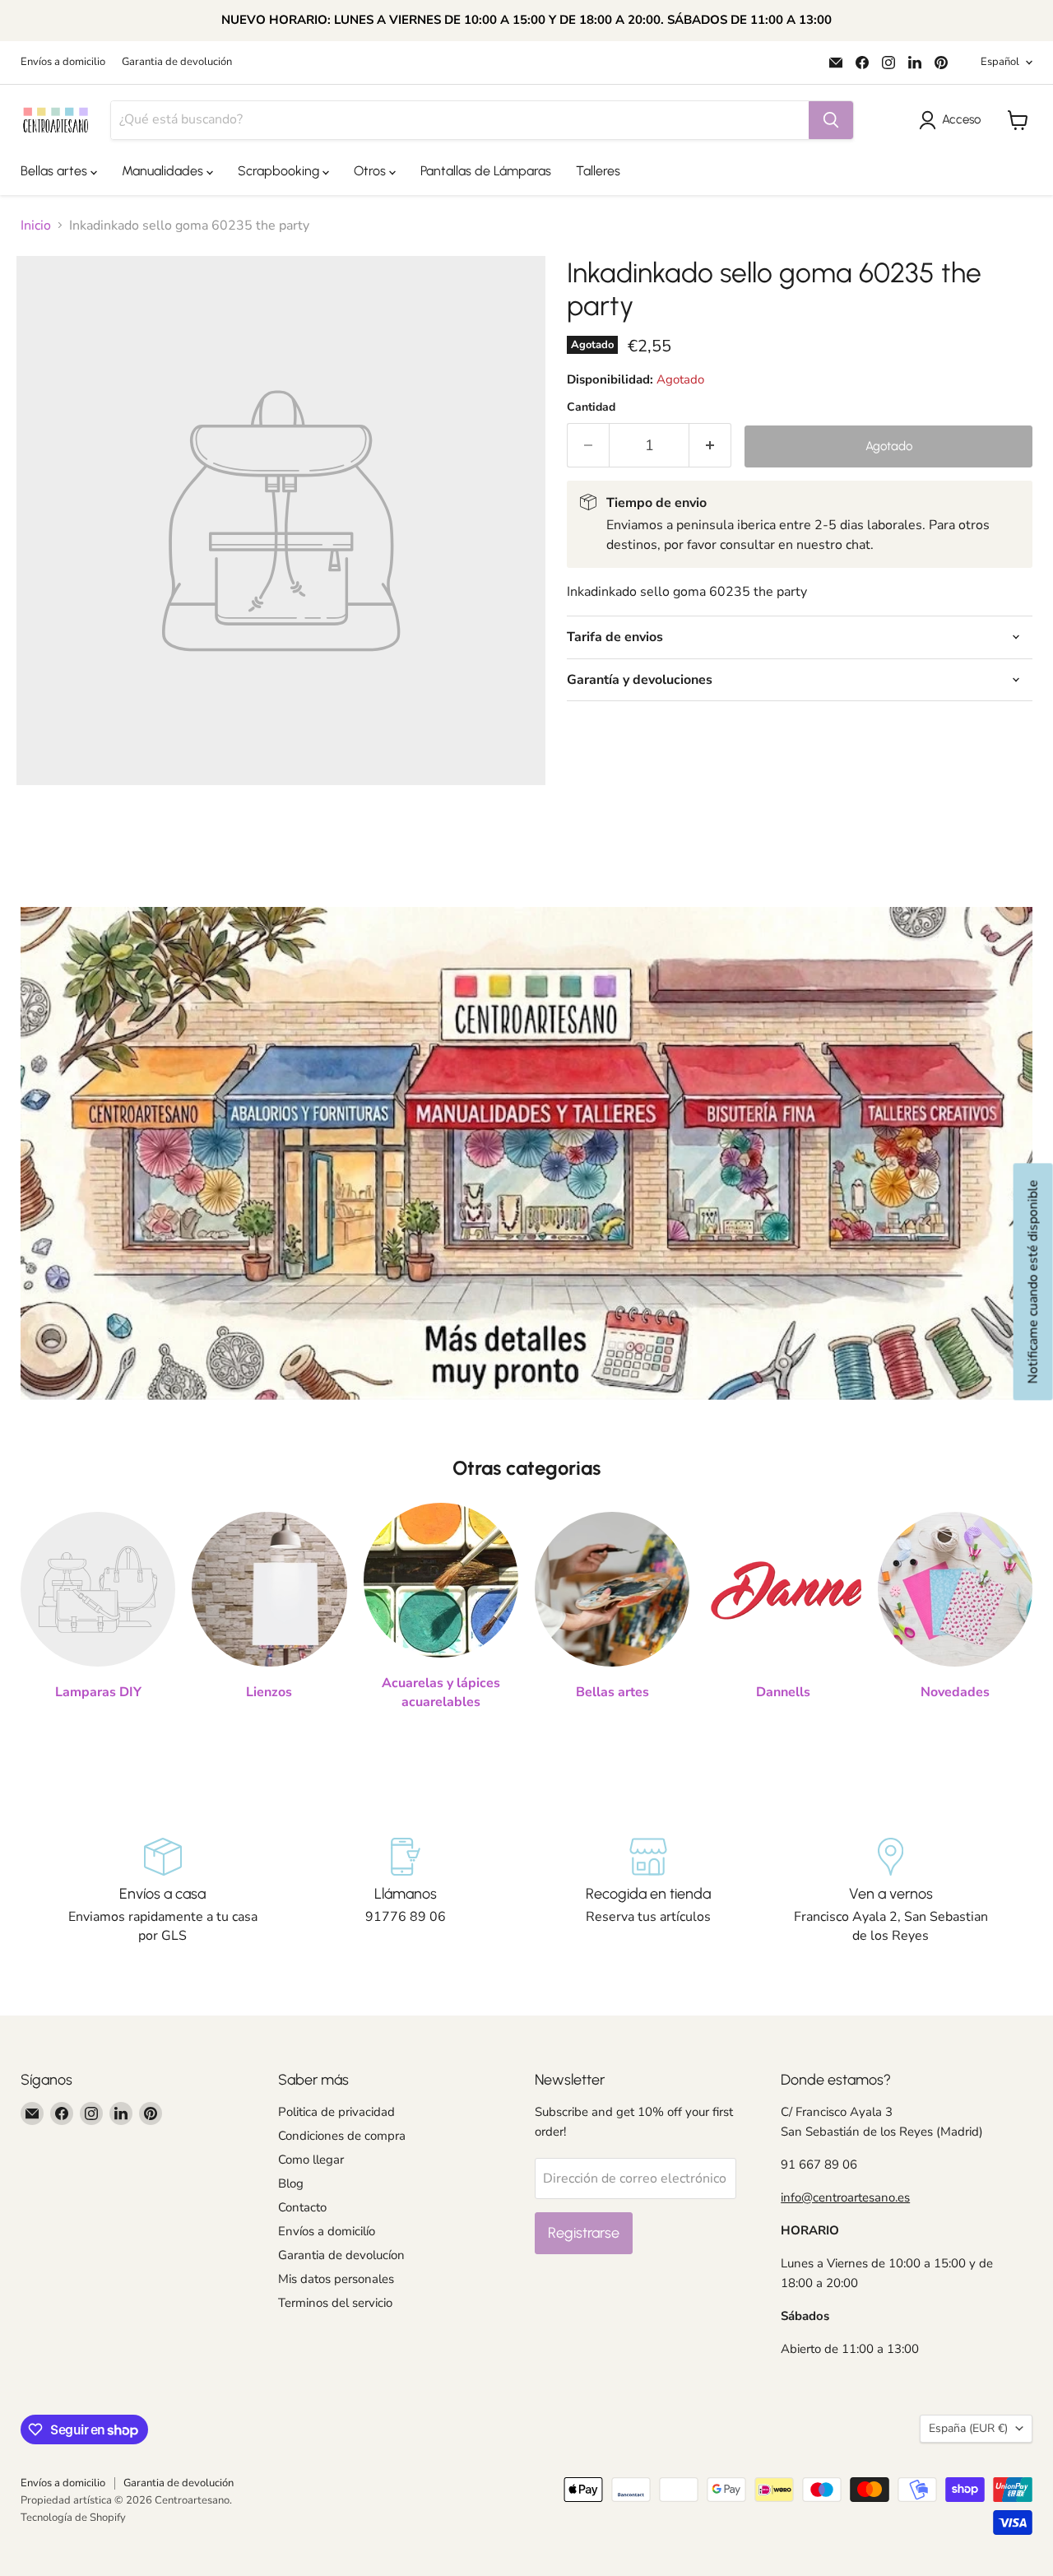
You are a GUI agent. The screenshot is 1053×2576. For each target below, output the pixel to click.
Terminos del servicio (335, 2303)
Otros (371, 171)
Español (1000, 62)
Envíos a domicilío (327, 2231)
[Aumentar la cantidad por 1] (710, 446)
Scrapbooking (280, 171)
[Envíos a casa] (162, 1891)
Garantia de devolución (177, 62)
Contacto (302, 2207)
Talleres (598, 171)
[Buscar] (831, 120)
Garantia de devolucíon (341, 2255)
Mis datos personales (336, 2279)
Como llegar (311, 2160)
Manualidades (164, 171)
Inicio (36, 226)
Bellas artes (56, 171)
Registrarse (584, 2233)
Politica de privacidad (336, 2112)
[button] (953, 120)
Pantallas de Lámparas (486, 171)
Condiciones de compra (342, 2136)
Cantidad (591, 407)
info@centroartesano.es (845, 2197)
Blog (291, 2183)
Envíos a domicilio (63, 62)
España (968, 2428)
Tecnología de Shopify (73, 2518)
